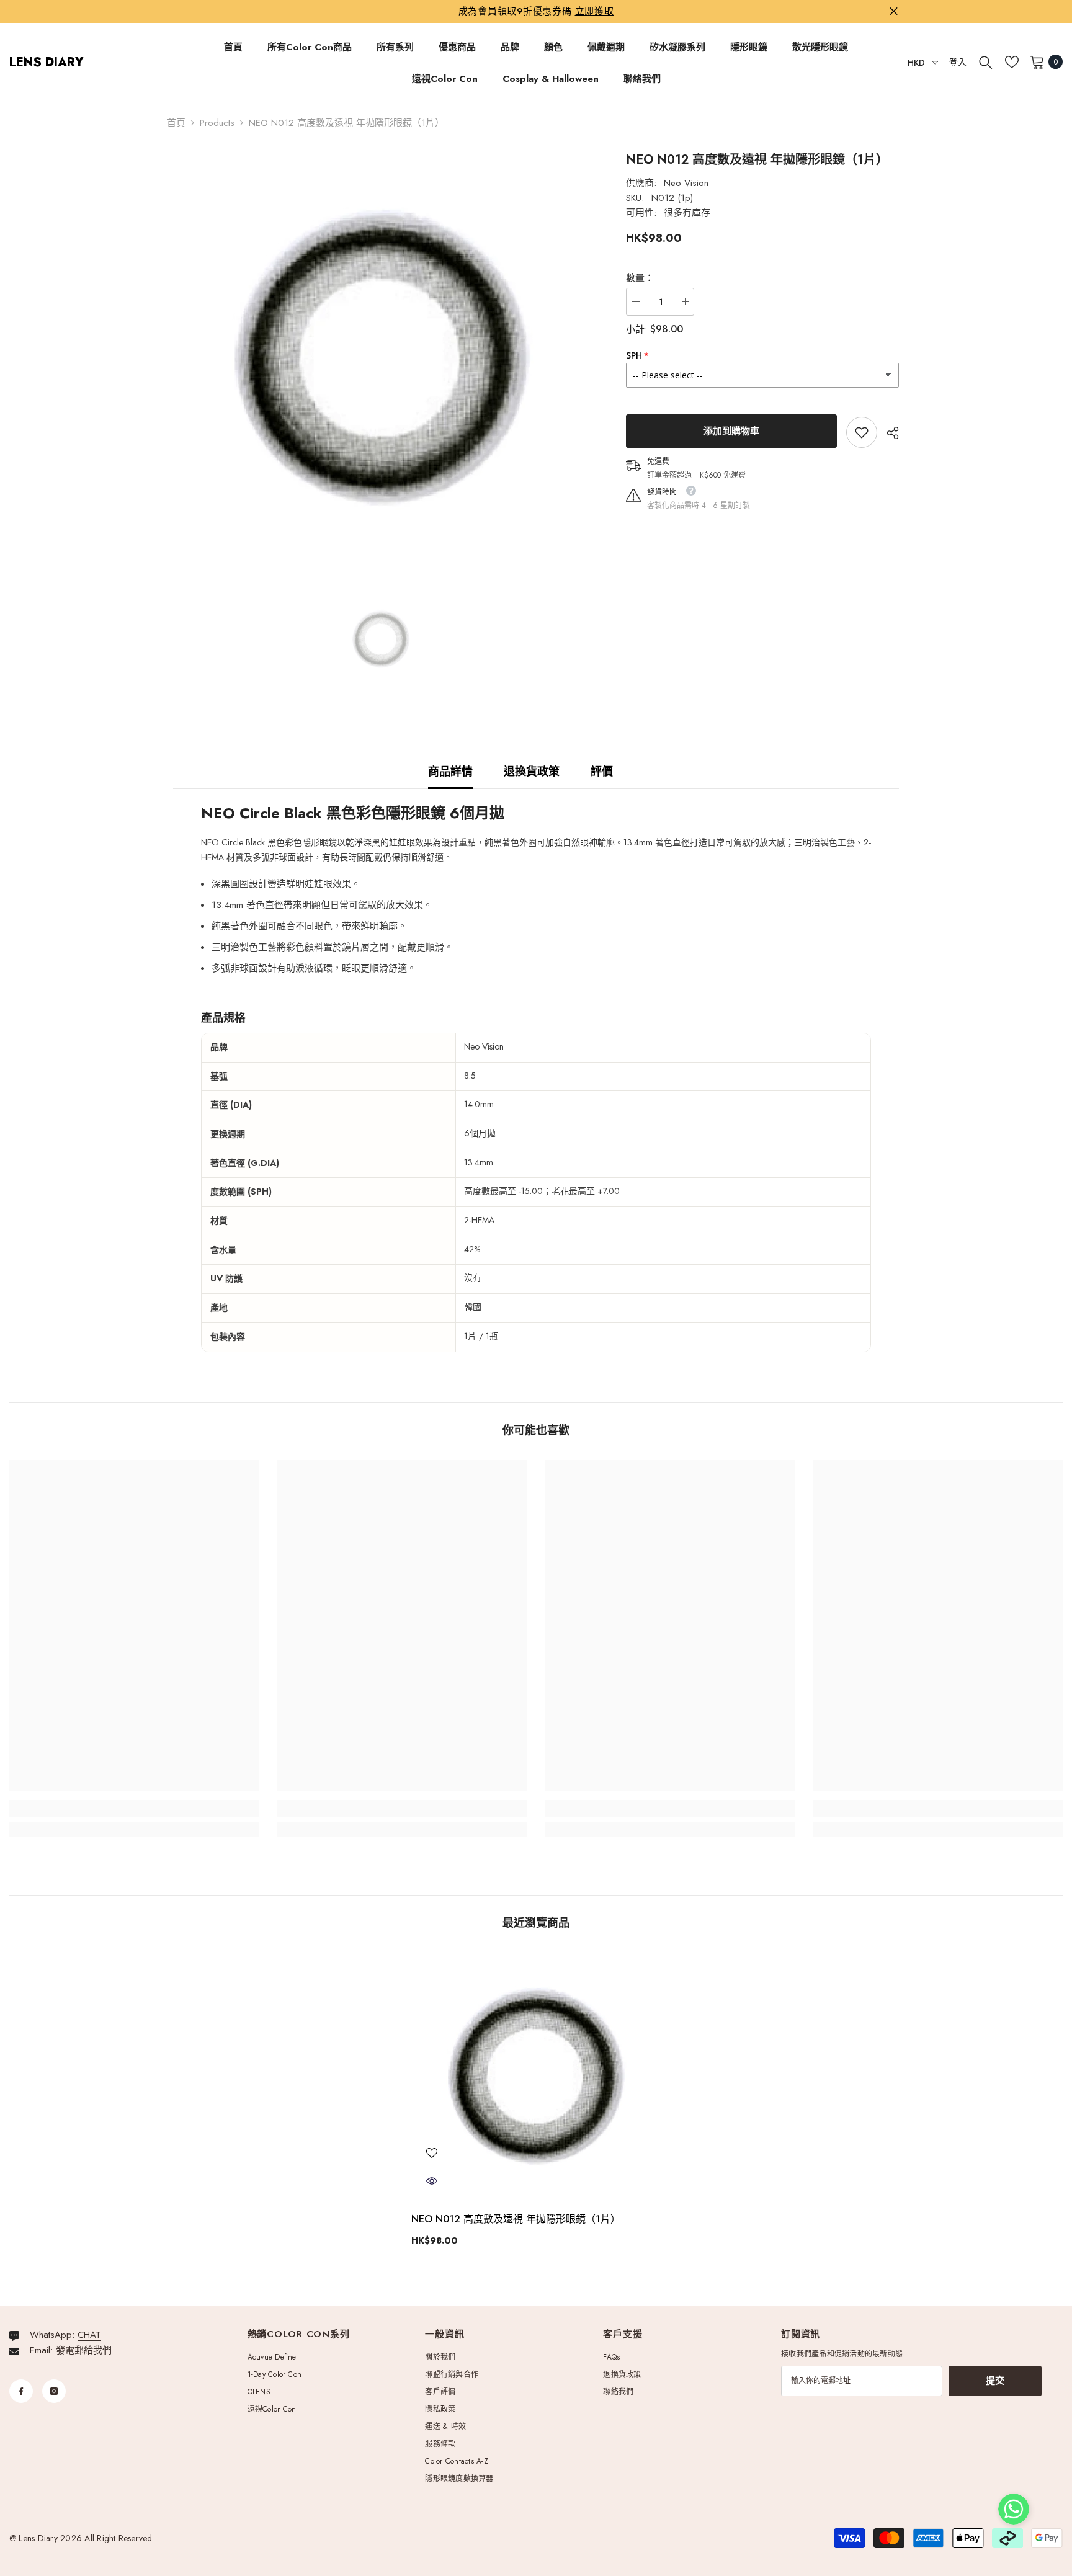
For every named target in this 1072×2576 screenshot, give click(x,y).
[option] (381, 359)
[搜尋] (986, 62)
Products (217, 123)
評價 (602, 772)
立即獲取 (595, 11)
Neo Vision (686, 183)
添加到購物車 (731, 431)
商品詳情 (450, 772)
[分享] (888, 433)
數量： (640, 278)
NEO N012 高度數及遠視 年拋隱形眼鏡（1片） (516, 2219)
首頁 (176, 123)
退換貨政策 (532, 772)
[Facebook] (21, 2391)
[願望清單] (1012, 62)
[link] (862, 432)
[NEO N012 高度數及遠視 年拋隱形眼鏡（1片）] (536, 2077)
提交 (995, 2381)
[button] (1014, 2509)
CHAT (89, 2335)
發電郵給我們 (84, 2350)
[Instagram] (54, 2391)
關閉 (894, 11)
